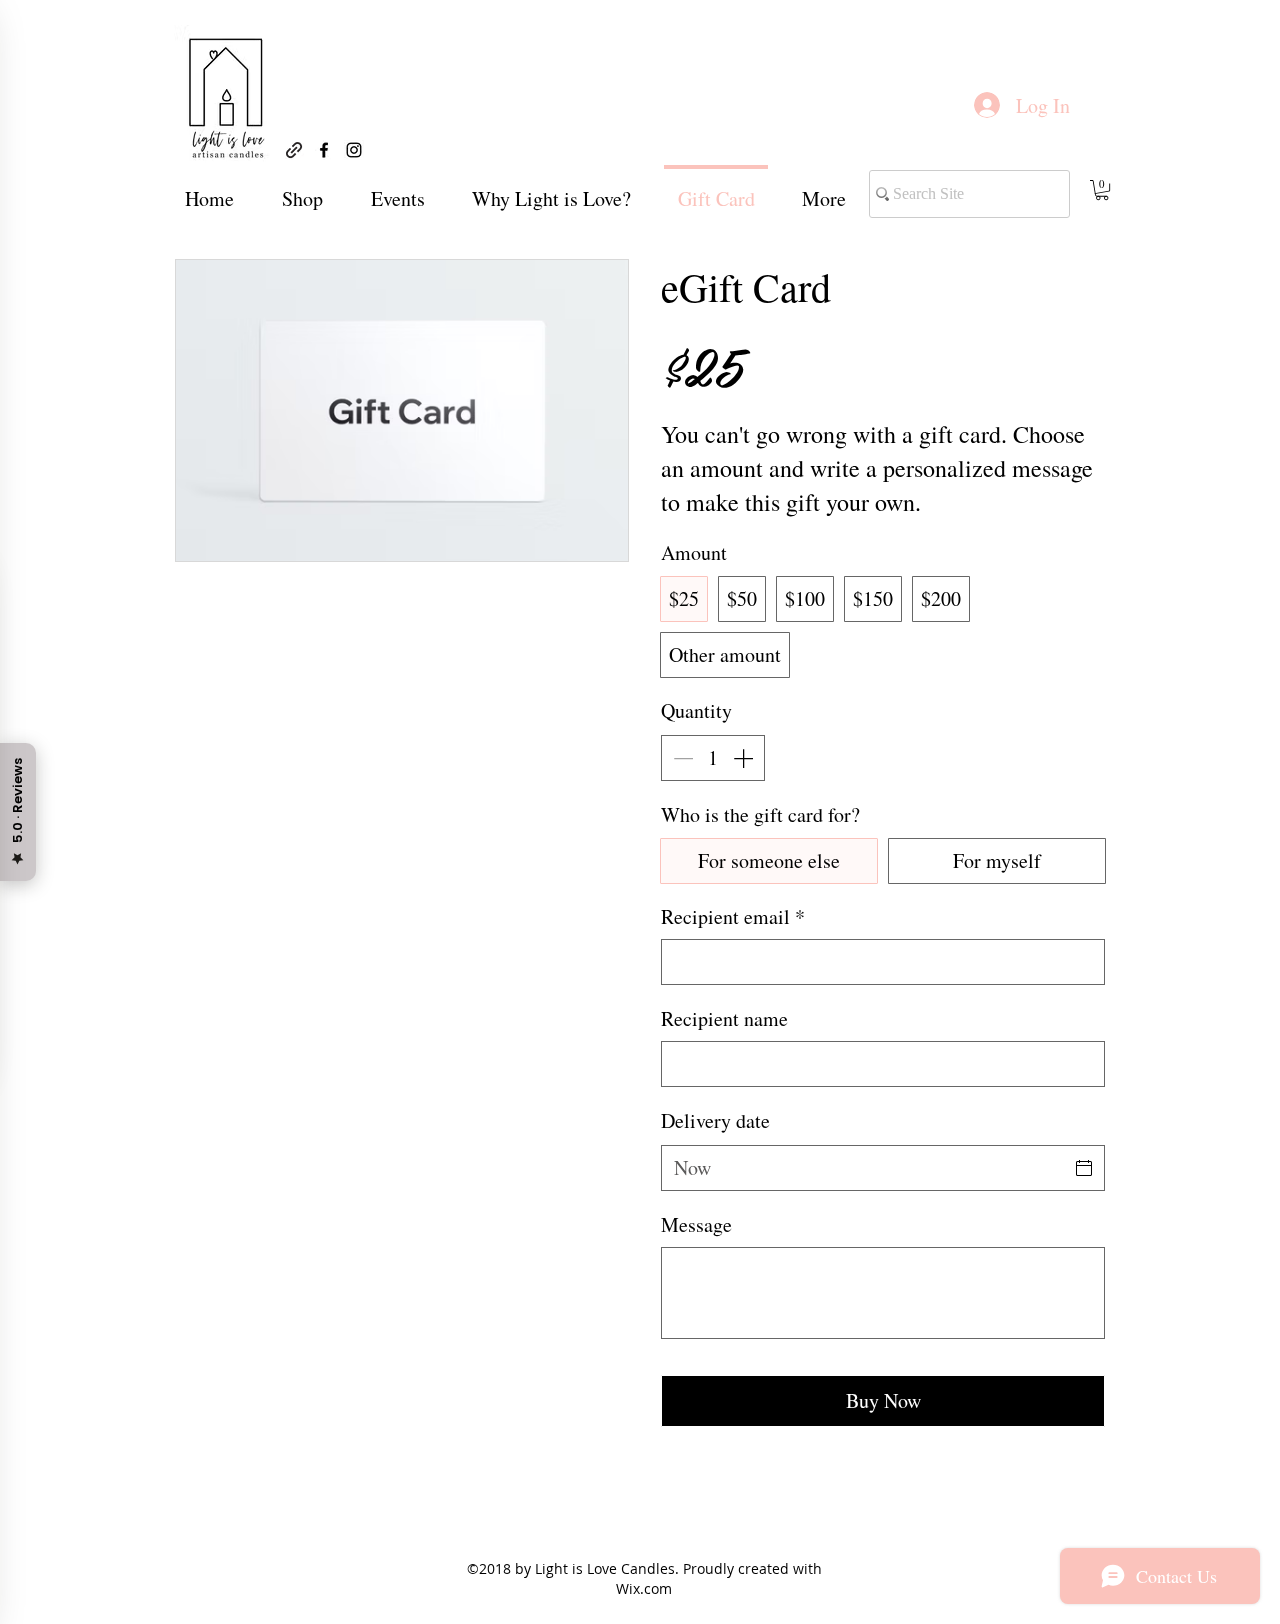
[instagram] (354, 150)
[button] (1102, 190)
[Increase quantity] (745, 758)
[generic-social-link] (294, 150)
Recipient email (733, 916)
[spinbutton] (713, 758)
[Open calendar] (1084, 1168)
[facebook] (324, 150)
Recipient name (724, 1018)
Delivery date (715, 1120)
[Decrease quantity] (681, 758)
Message (696, 1224)
